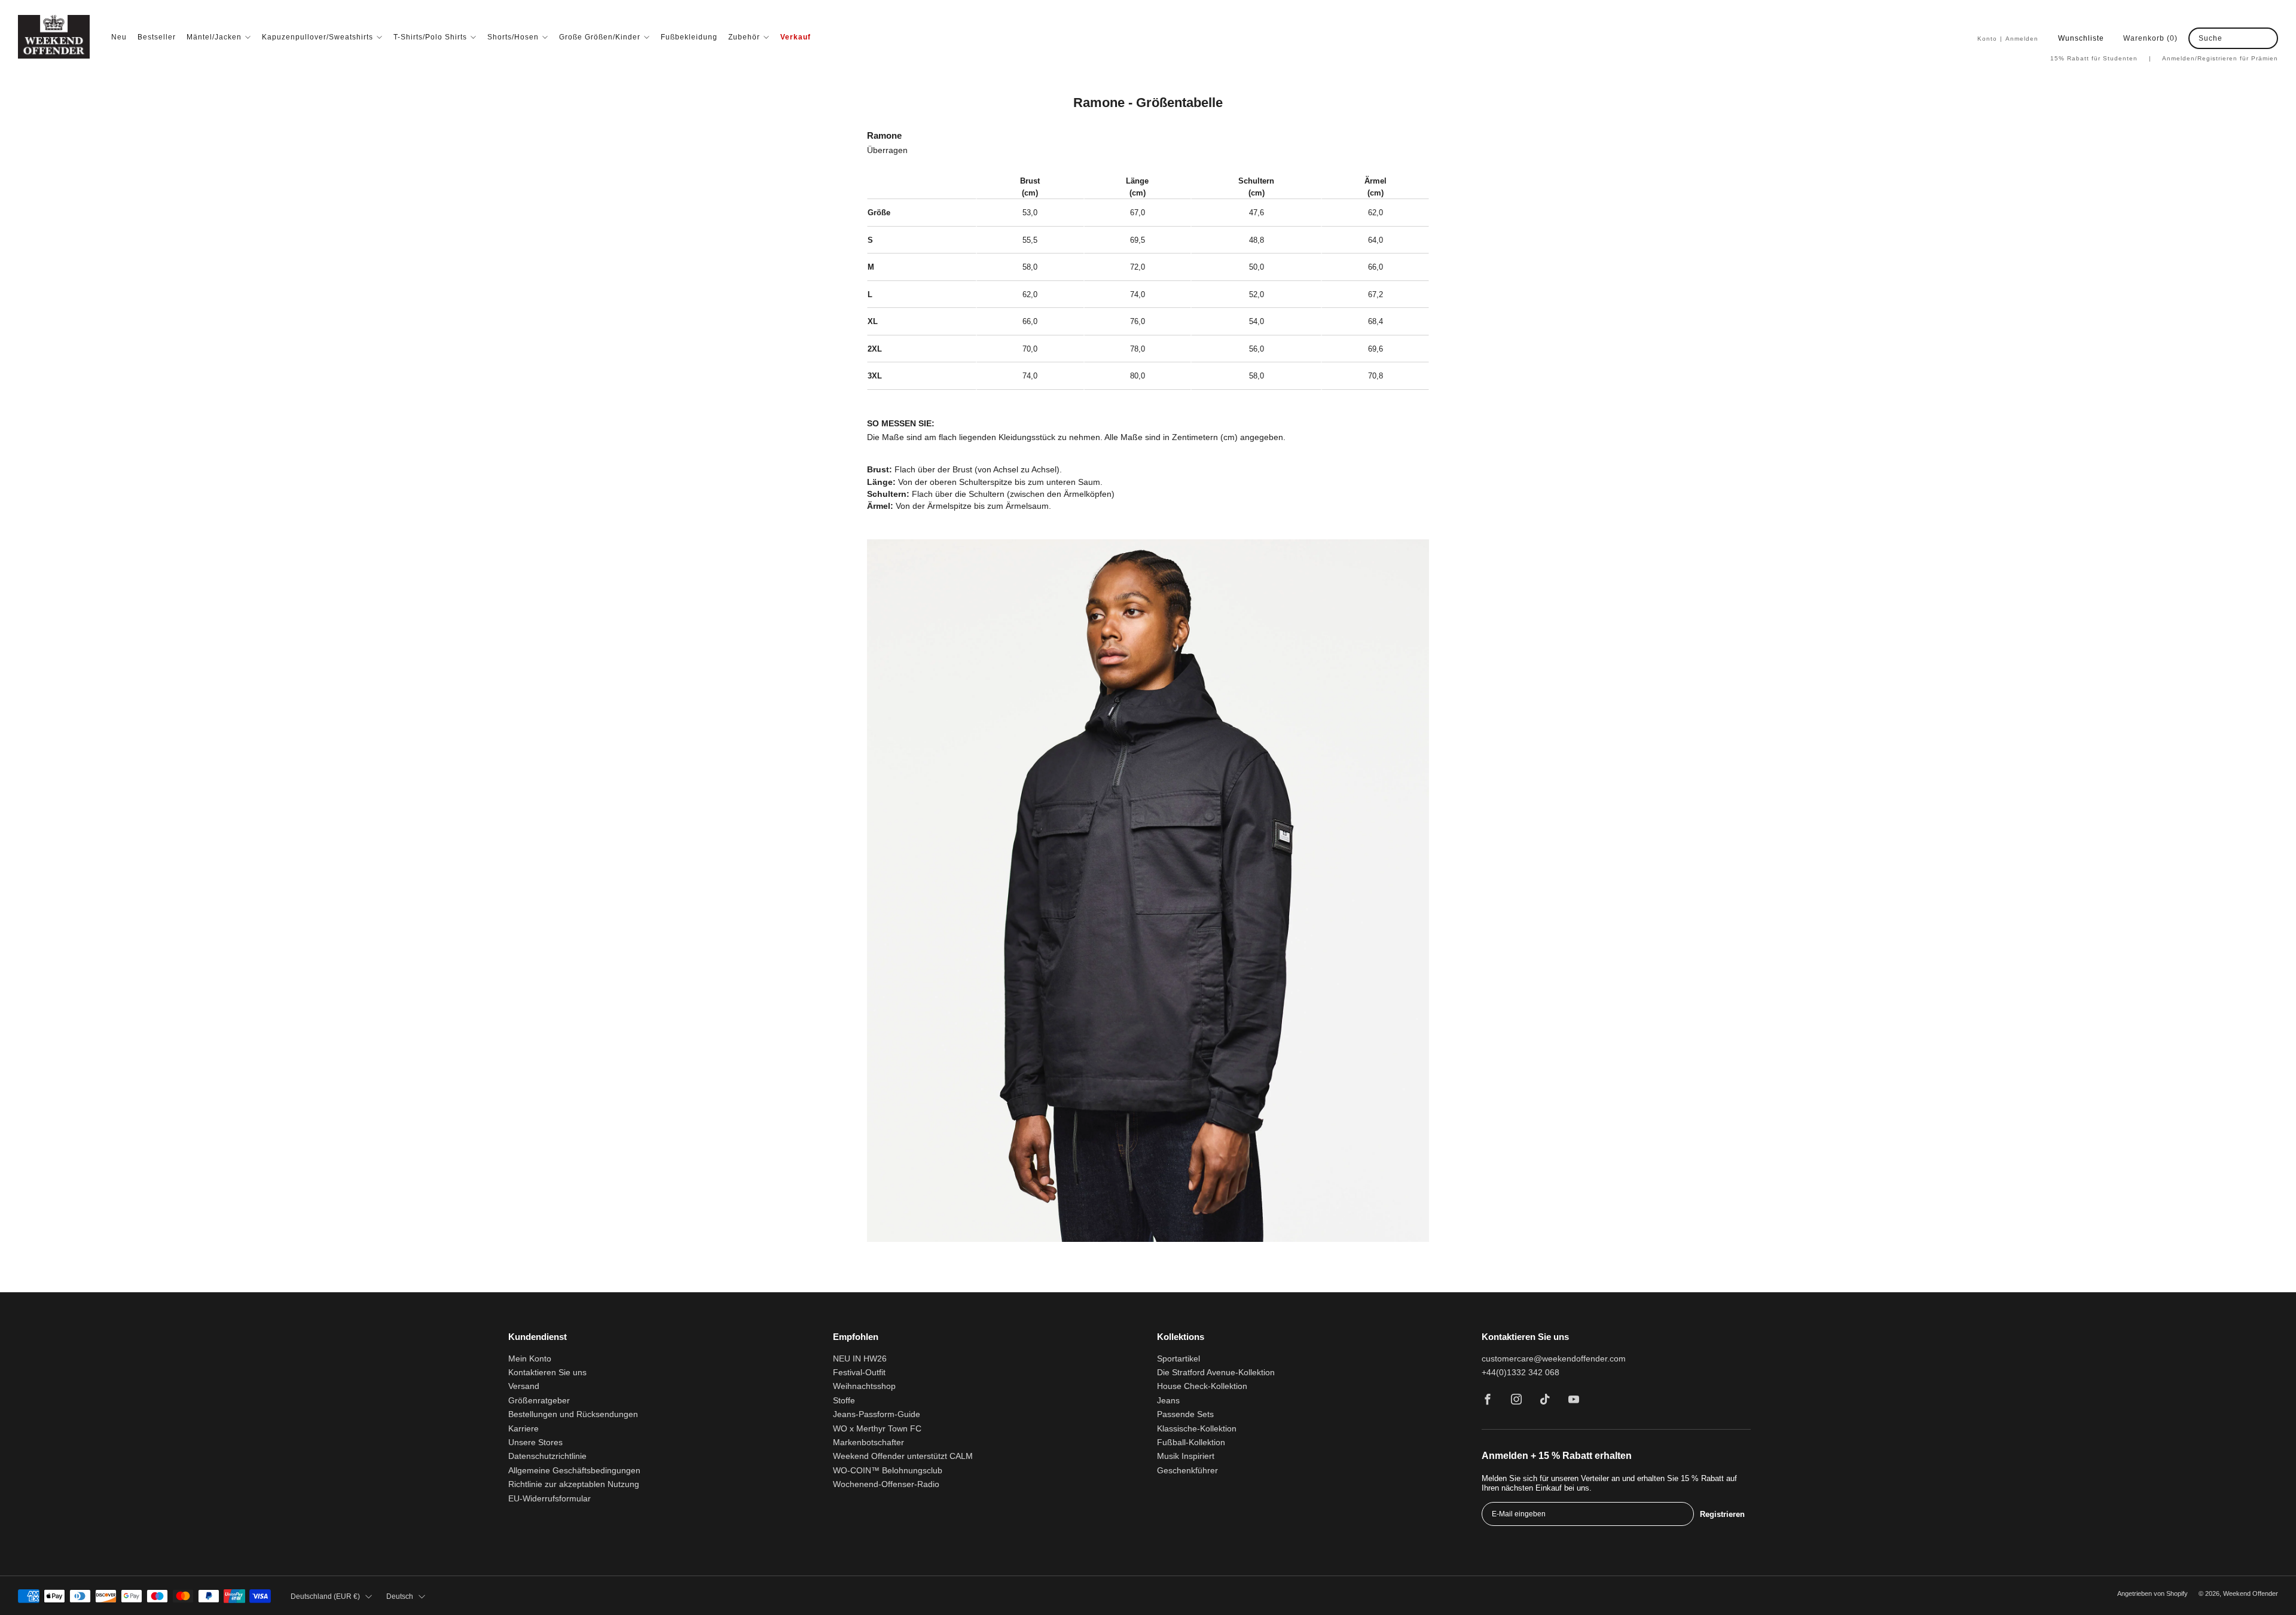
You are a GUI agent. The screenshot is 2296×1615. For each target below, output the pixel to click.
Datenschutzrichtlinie (547, 1456)
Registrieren (1722, 1514)
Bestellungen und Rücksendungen (573, 1414)
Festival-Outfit (859, 1373)
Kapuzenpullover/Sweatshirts (317, 37)
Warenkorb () (2150, 38)
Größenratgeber (539, 1401)
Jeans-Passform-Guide (877, 1414)
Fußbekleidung (689, 37)
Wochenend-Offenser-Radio (886, 1484)
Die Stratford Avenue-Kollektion (1216, 1373)
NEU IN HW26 (860, 1359)
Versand (524, 1386)
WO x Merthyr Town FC (877, 1429)
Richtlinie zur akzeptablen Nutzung (574, 1484)
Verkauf (796, 37)
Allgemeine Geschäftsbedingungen (574, 1471)
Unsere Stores (535, 1442)
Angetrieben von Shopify (2152, 1593)
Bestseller (157, 37)
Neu (119, 37)
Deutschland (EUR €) (325, 1596)
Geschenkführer (1187, 1471)
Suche (2210, 38)
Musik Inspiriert (1186, 1456)
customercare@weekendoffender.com (1554, 1359)
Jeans (1168, 1401)
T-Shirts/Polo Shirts (430, 37)
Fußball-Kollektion (1191, 1442)
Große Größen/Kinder (600, 37)
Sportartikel (1178, 1359)
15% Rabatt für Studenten (2101, 58)
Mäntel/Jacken (214, 37)
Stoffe (844, 1401)
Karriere (523, 1429)
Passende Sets (1185, 1414)
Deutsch (400, 1596)
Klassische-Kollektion (1197, 1429)
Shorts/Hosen (513, 37)
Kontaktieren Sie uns (547, 1373)
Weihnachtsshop (864, 1386)
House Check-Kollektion (1202, 1386)
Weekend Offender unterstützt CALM (903, 1456)
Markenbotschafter (868, 1442)
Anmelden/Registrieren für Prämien (2220, 58)
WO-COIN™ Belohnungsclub (888, 1471)
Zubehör (744, 37)
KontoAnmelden (2008, 39)
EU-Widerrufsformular (549, 1499)
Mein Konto (530, 1359)
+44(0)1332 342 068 (1521, 1373)
